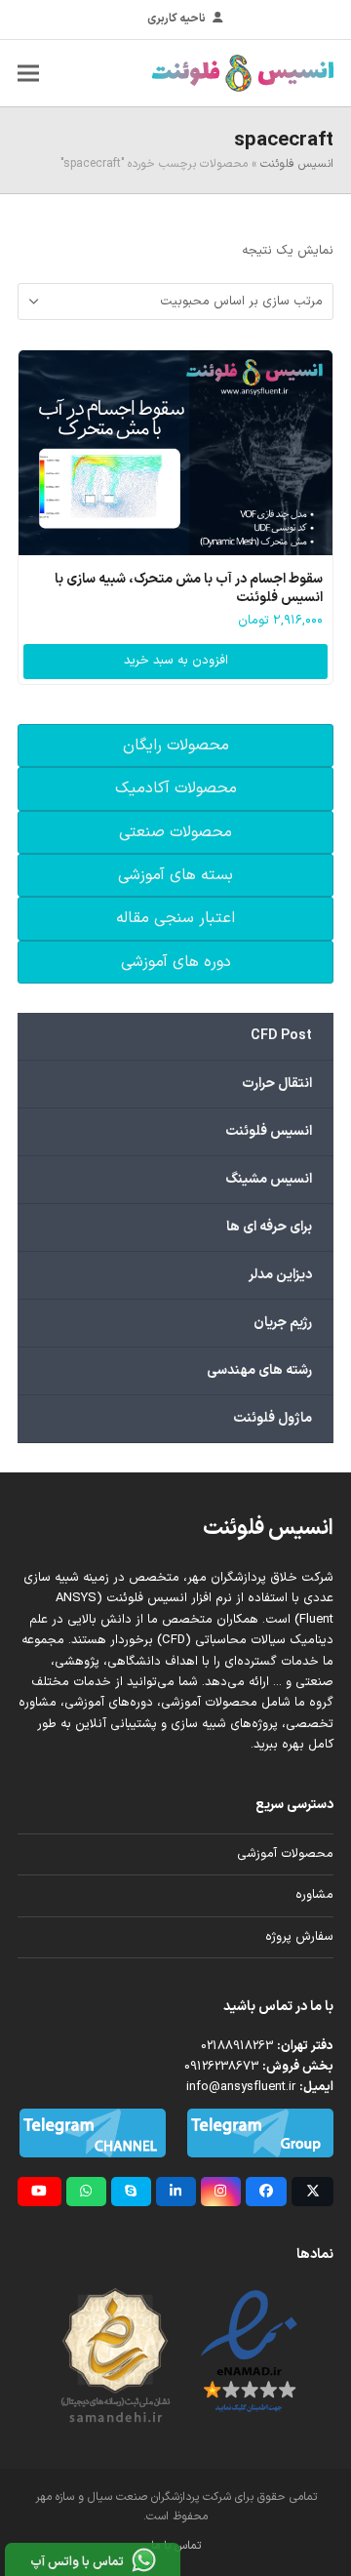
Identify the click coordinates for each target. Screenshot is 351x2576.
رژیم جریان (283, 1323)
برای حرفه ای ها (269, 1227)
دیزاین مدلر (280, 1275)
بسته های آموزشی (175, 875)
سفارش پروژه (299, 1937)
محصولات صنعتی (175, 832)
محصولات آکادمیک (176, 788)
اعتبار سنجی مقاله (175, 918)
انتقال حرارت (277, 1084)
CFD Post (281, 1036)
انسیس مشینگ (269, 1179)
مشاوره (314, 1895)
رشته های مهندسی (259, 1370)
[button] (28, 73)
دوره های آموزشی (176, 962)
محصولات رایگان (176, 745)
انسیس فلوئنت (297, 164)
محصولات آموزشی (285, 1854)
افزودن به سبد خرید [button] (176, 661)
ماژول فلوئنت (273, 1418)
